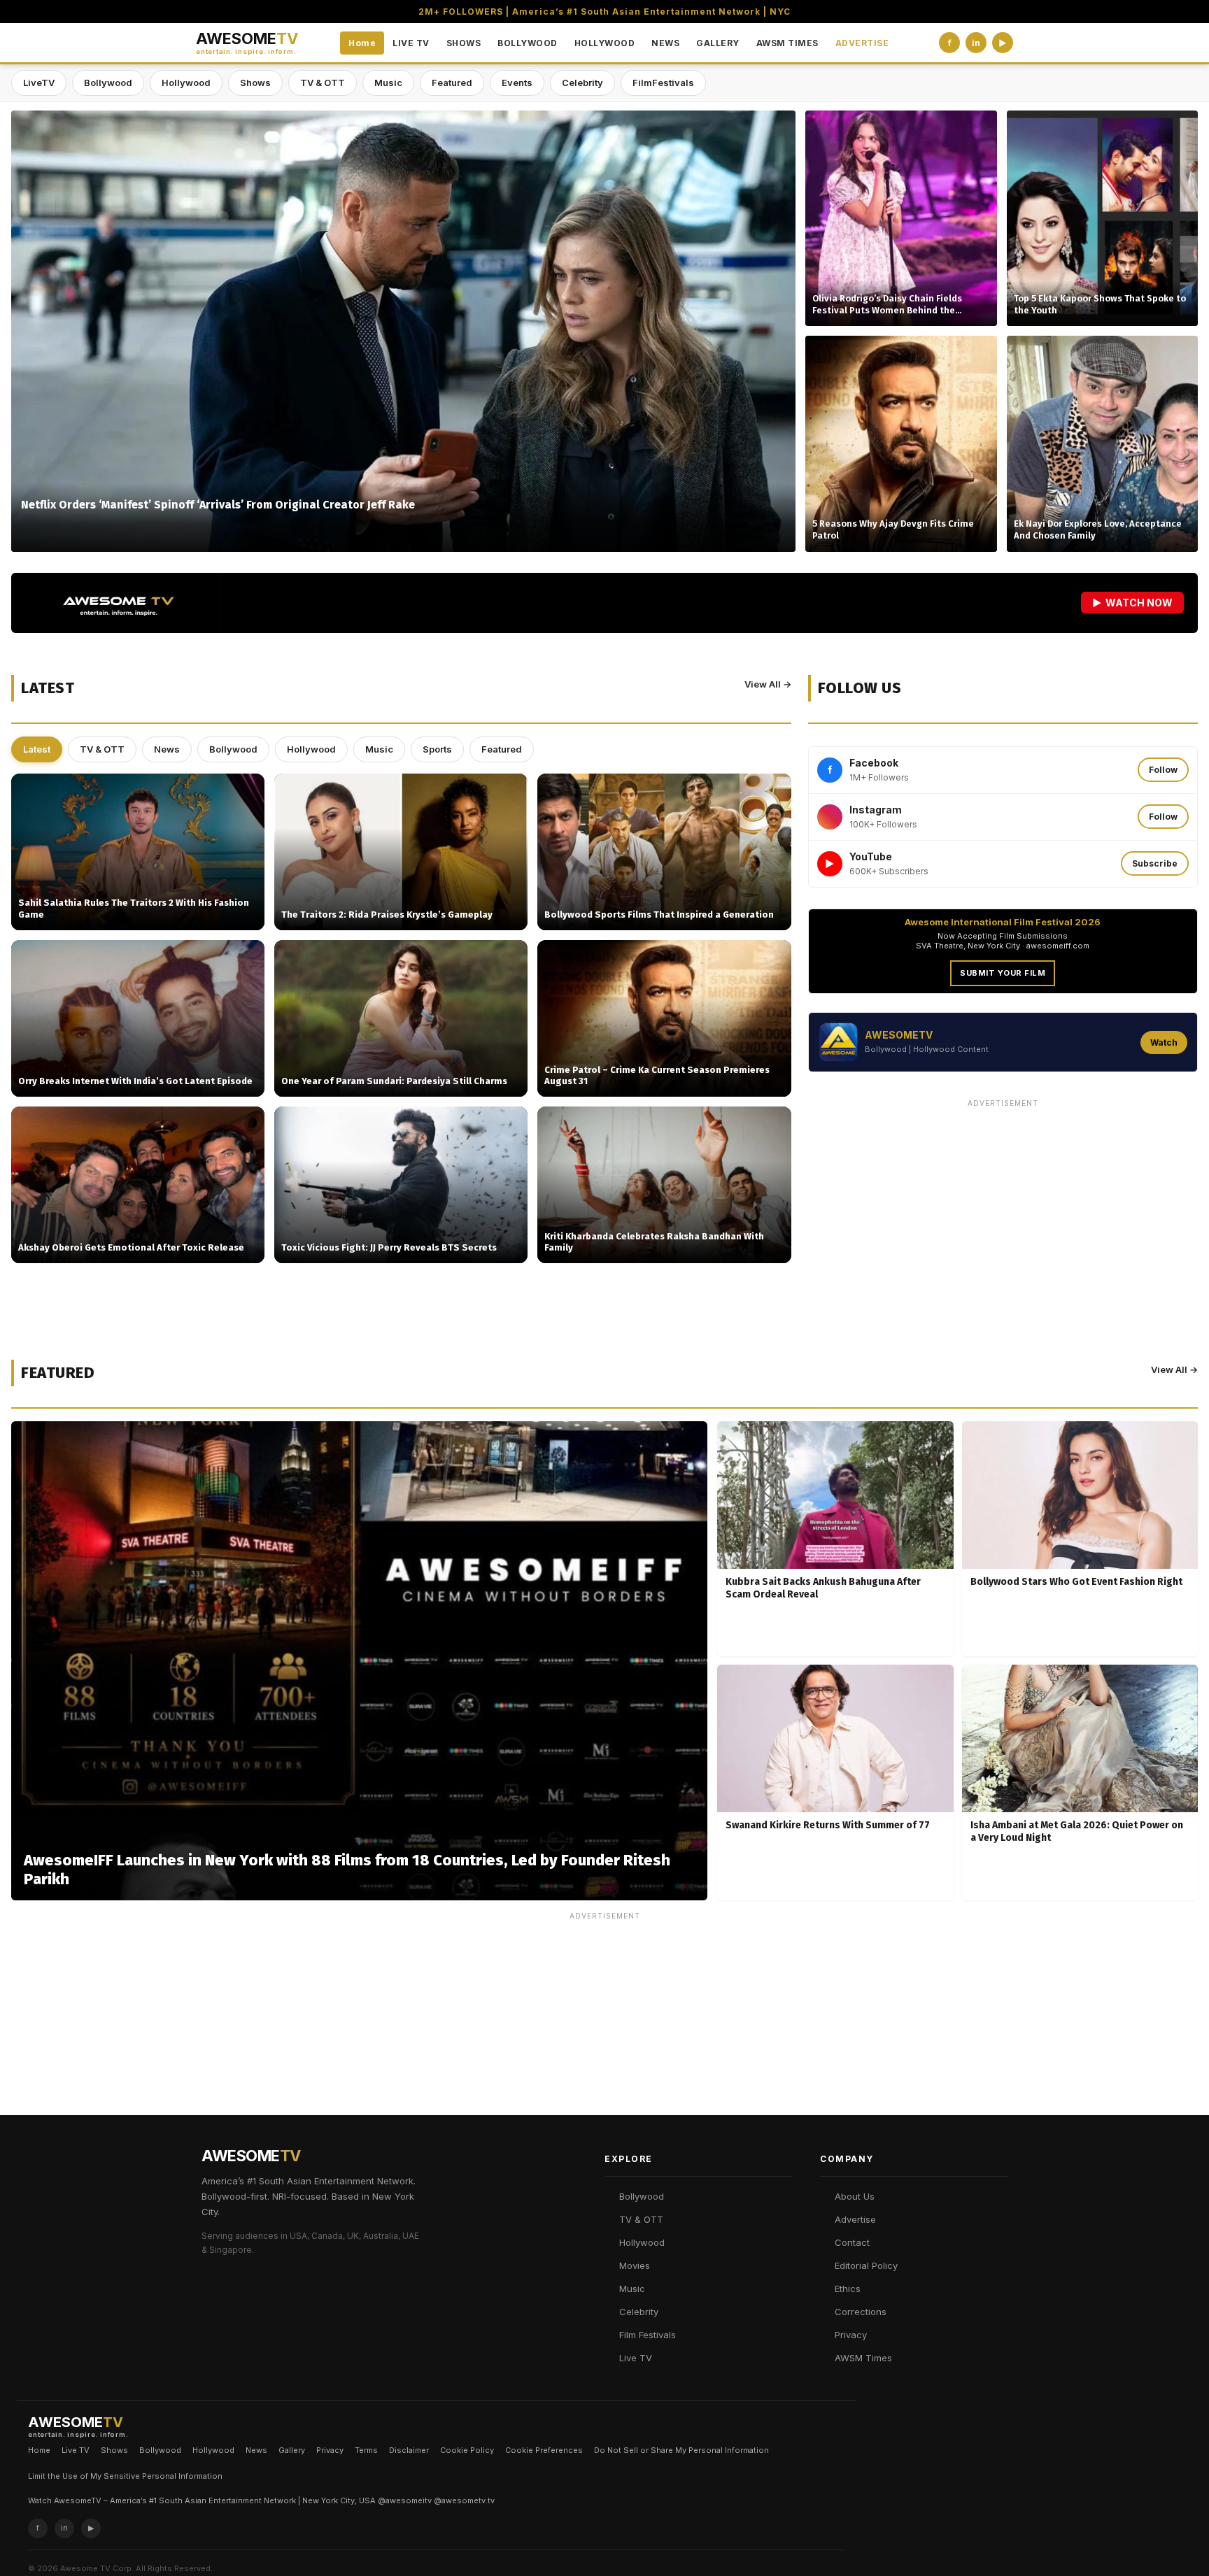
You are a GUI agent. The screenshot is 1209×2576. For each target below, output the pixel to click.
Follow (1163, 770)
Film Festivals (648, 2335)
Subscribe (1155, 863)
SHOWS (464, 43)
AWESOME (247, 43)
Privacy (851, 2335)
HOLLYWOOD (605, 43)
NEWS (665, 43)
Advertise (855, 2219)
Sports (437, 749)
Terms (366, 2450)
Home (362, 43)
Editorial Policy (866, 2265)
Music (388, 83)
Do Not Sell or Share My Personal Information (681, 2450)
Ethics (848, 2289)
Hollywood (186, 83)
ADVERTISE (862, 43)
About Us (855, 2196)
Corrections (861, 2312)
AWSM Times (863, 2358)
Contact (852, 2242)
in (976, 43)
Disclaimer (409, 2450)
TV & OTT (323, 83)
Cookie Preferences (544, 2450)
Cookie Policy (467, 2450)
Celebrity (582, 83)
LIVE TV (411, 43)
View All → (768, 684)
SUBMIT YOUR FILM (1003, 973)
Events (517, 83)
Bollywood (108, 83)
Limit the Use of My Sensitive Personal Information (125, 2476)
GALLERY (718, 43)
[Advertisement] (1003, 1211)
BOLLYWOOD (528, 43)
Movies (635, 2265)
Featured (452, 83)
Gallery (292, 2450)
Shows (255, 83)
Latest (37, 749)
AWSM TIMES (787, 43)
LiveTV (39, 83)
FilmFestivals (663, 83)
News (167, 749)
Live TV (636, 2358)
